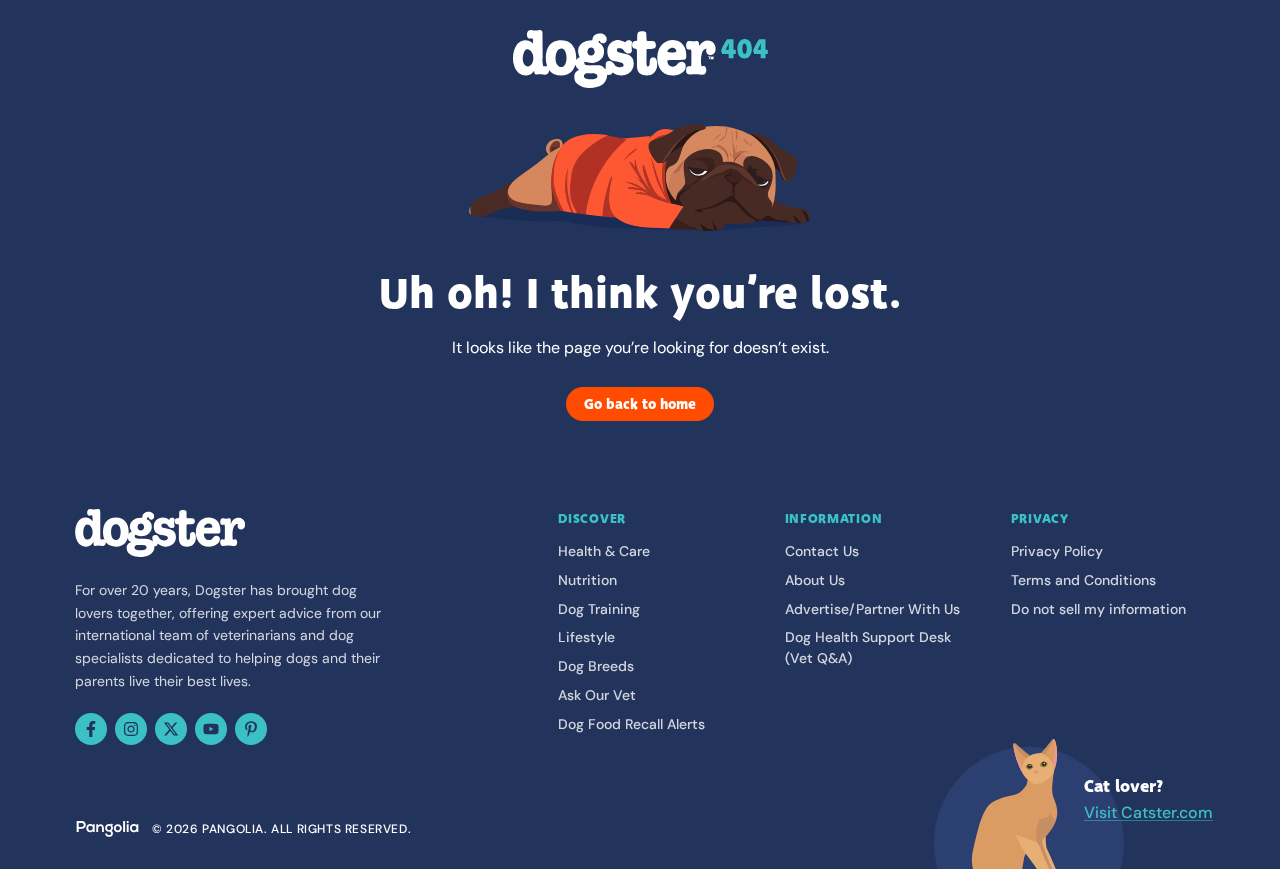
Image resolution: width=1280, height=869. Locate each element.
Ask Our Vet (597, 695)
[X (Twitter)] (171, 729)
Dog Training (599, 609)
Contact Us (822, 551)
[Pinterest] (251, 729)
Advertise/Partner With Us (872, 609)
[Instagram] (131, 729)
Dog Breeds (596, 666)
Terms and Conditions (1083, 580)
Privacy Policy (1057, 551)
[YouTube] (211, 729)
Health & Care (604, 551)
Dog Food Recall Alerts (631, 724)
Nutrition (587, 580)
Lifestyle (586, 637)
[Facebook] (91, 729)
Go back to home (640, 404)
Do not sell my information (1098, 609)
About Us (815, 580)
